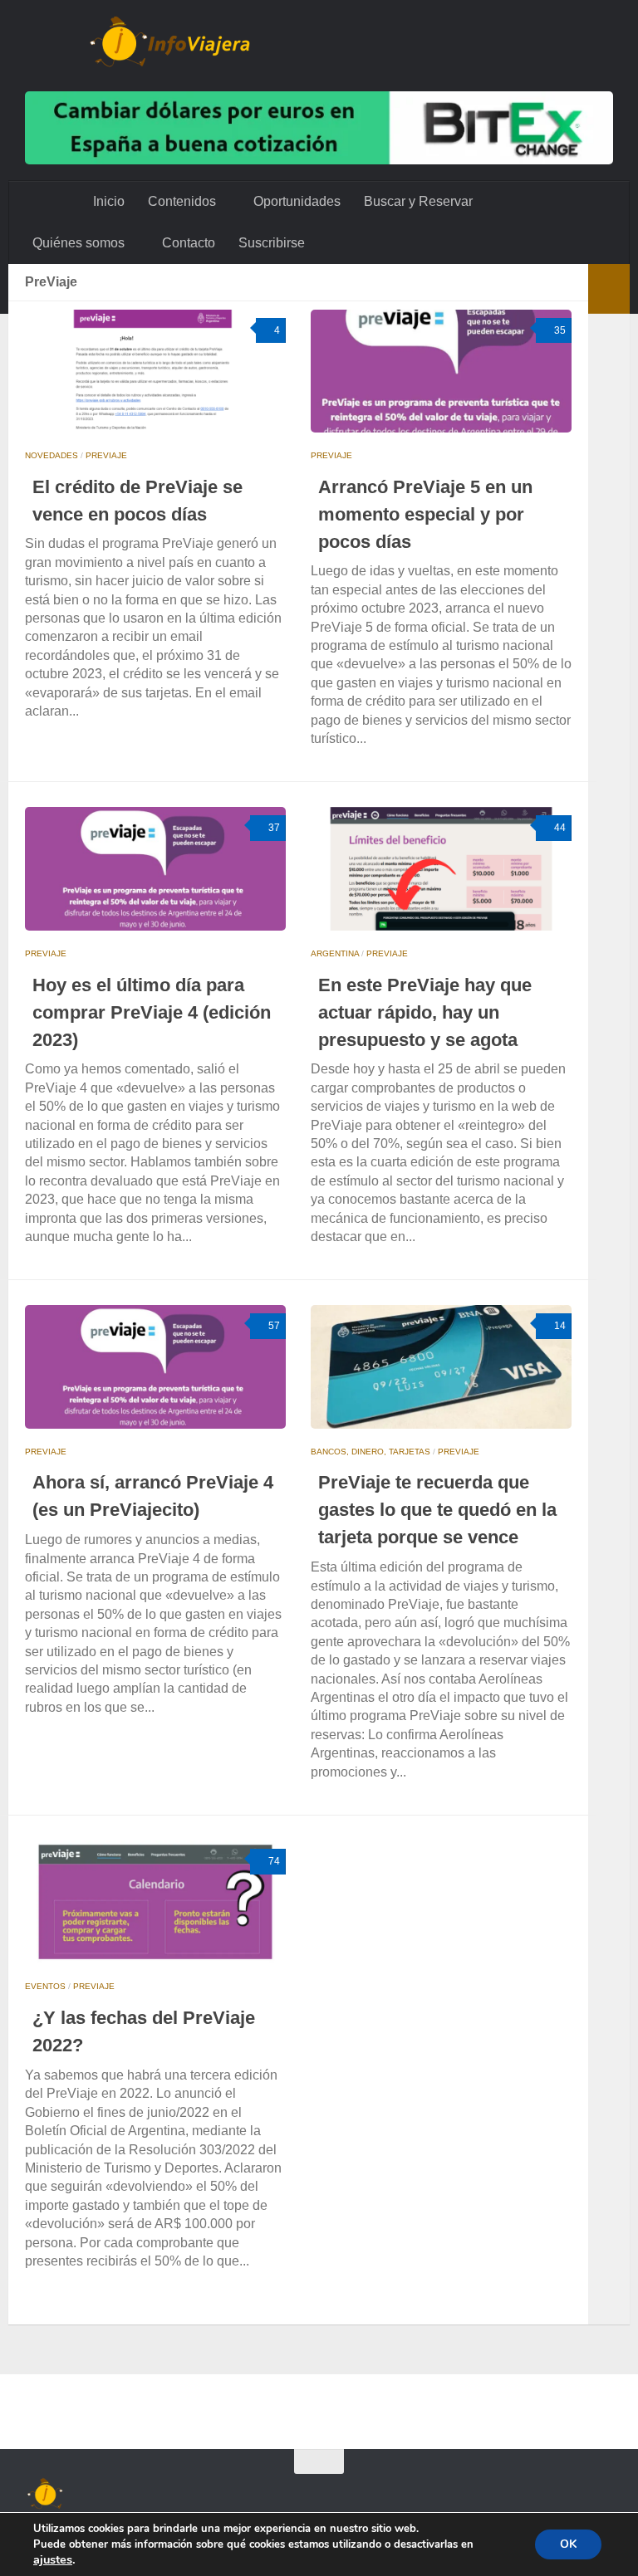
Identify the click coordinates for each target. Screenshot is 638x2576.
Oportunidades (295, 201)
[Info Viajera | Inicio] (170, 42)
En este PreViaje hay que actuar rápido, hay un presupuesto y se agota (425, 1012)
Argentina (335, 953)
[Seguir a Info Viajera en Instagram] (422, 2494)
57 (274, 1326)
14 (560, 1326)
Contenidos (182, 201)
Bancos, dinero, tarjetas (371, 1452)
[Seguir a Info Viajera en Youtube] (452, 2494)
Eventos (45, 1986)
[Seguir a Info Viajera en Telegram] (542, 2494)
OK (568, 2544)
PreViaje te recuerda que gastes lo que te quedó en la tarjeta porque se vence (437, 1510)
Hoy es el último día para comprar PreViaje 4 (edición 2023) (152, 1012)
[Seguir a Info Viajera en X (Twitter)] (482, 2494)
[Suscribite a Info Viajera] (572, 2494)
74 (274, 1861)
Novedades (52, 455)
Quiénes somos (79, 243)
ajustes (53, 2559)
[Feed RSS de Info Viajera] (601, 2494)
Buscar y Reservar (417, 201)
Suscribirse (270, 243)
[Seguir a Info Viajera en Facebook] (512, 2494)
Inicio (109, 201)
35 (560, 330)
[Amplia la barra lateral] (609, 289)
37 (274, 828)
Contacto (187, 243)
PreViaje (106, 455)
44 (560, 828)
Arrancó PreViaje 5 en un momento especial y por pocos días (425, 514)
